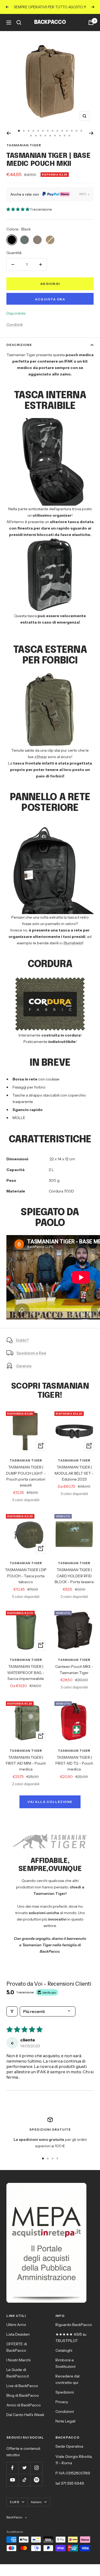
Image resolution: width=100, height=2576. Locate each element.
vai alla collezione (50, 1802)
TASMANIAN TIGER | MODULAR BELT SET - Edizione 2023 (74, 1473)
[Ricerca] (19, 23)
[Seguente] (91, 133)
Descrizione (19, 345)
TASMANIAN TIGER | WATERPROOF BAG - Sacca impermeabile (26, 1673)
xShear (41, 757)
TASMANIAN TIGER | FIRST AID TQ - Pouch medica (74, 1763)
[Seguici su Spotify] (36, 2480)
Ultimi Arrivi (16, 2325)
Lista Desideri (18, 2334)
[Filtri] (12, 2011)
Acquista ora (50, 299)
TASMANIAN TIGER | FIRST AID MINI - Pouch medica (26, 1763)
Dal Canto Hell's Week (25, 2415)
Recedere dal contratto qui (67, 2379)
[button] (18, 209)
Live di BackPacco (22, 2386)
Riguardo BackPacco (74, 2325)
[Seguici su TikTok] (24, 2480)
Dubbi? (22, 1340)
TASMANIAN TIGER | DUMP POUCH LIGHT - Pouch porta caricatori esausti (26, 1476)
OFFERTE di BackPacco (17, 2347)
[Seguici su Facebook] (12, 2468)
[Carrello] (91, 23)
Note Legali (65, 2421)
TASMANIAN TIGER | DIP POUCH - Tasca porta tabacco (26, 1576)
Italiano (36, 2502)
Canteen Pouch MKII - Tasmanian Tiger (74, 1669)
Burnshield (73, 943)
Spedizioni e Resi (31, 1353)
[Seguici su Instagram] (36, 2468)
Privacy (62, 2402)
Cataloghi (64, 2350)
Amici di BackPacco (24, 2405)
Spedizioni (65, 2392)
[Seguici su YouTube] (12, 2480)
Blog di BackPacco (23, 2395)
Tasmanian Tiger (24, 145)
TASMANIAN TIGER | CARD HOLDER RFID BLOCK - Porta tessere (74, 1576)
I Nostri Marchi (19, 2360)
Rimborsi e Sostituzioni (65, 2363)
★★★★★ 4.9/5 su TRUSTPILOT (71, 2338)
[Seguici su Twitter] (24, 2468)
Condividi (15, 325)
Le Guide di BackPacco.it (18, 2373)
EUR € (15, 2502)
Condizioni (65, 2411)
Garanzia (24, 1366)
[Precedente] (9, 133)
